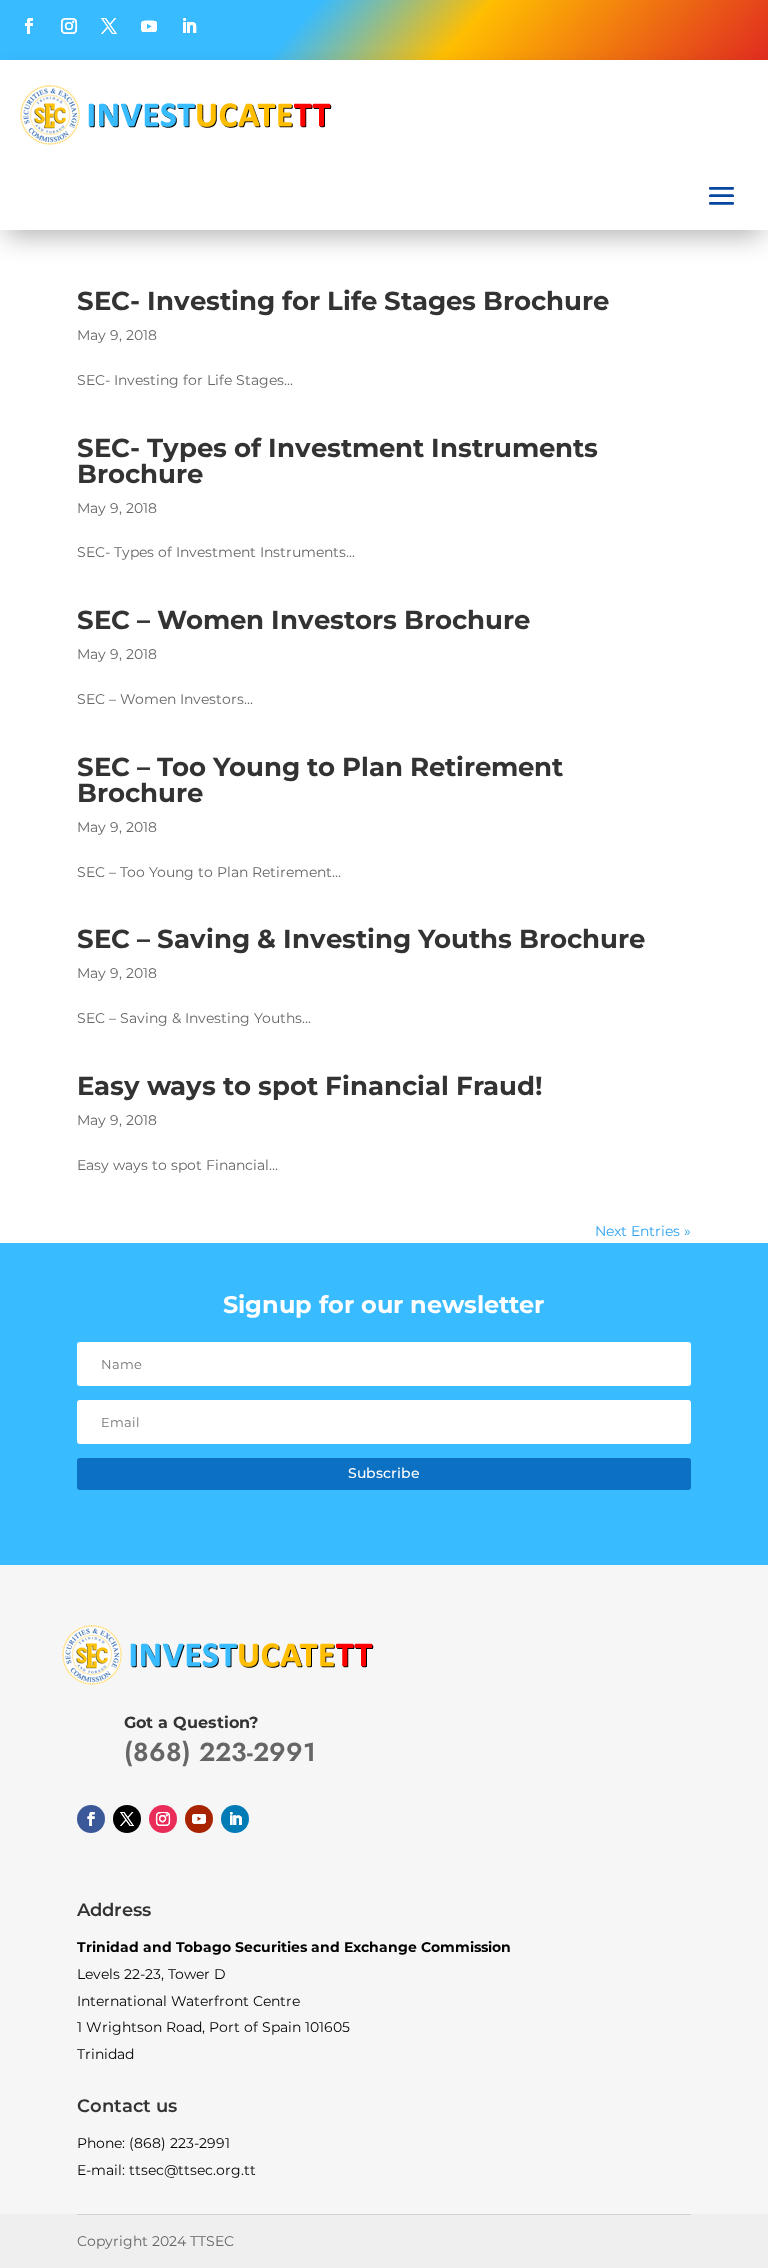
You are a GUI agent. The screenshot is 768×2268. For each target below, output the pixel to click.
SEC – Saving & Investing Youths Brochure (361, 939)
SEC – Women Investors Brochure (303, 620)
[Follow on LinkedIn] (189, 26)
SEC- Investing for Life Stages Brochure (343, 301)
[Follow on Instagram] (69, 26)
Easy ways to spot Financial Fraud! (310, 1086)
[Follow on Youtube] (149, 26)
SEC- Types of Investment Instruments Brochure (337, 461)
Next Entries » (643, 1231)
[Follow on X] (109, 26)
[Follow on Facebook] (29, 26)
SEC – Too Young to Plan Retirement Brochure (320, 780)
